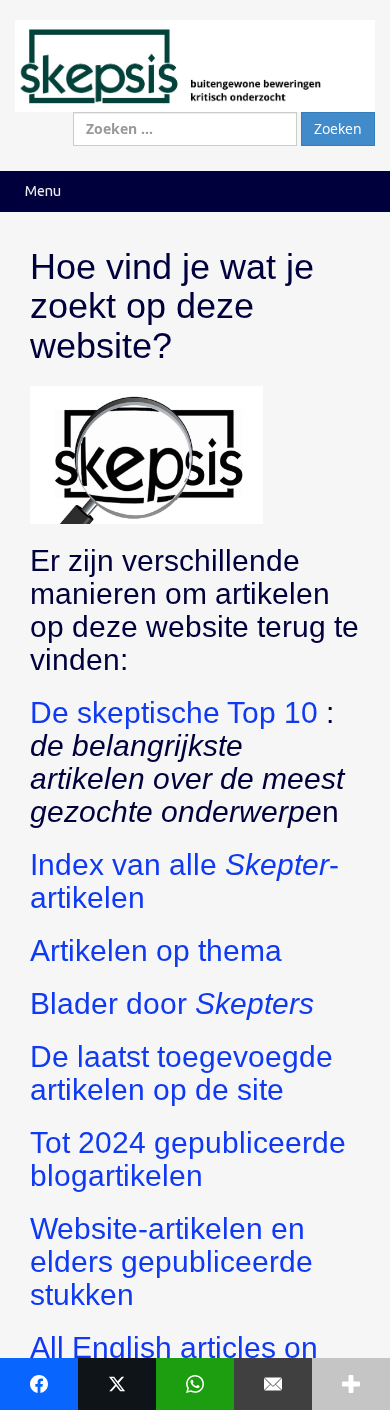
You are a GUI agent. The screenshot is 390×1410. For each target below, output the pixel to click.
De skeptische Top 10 (174, 712)
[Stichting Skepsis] (195, 64)
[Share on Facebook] (39, 1384)
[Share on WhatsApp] (195, 1384)
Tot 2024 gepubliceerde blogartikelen (188, 1159)
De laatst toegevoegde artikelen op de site (181, 1073)
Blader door (172, 1003)
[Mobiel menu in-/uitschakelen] (354, 191)
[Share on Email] (273, 1384)
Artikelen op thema (156, 950)
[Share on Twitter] (117, 1384)
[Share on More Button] (351, 1384)
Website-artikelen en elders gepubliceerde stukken (171, 1261)
